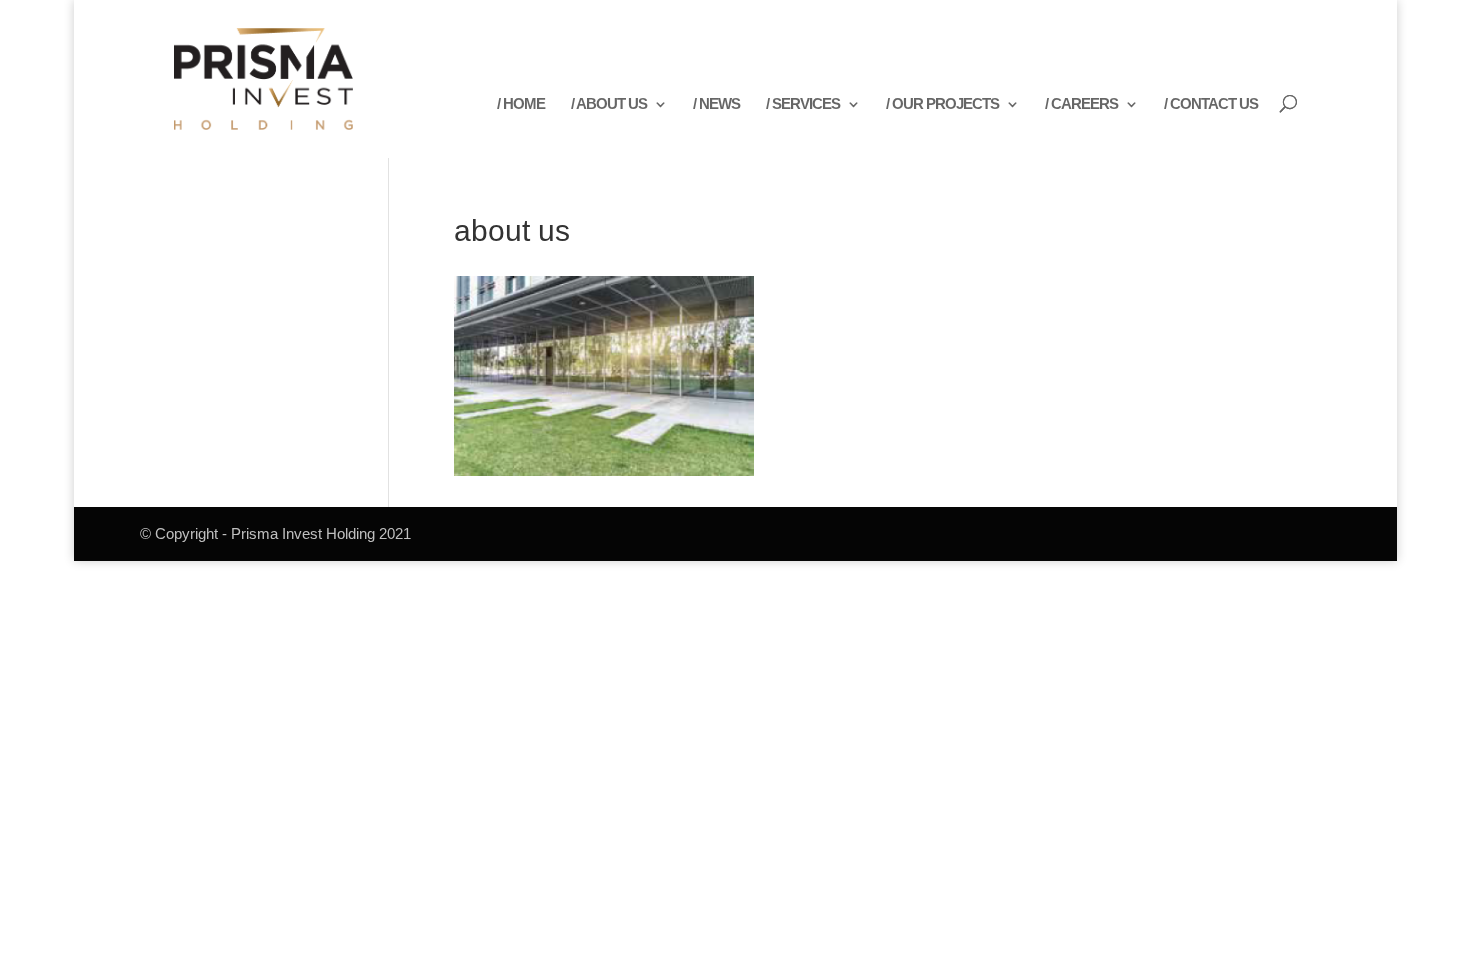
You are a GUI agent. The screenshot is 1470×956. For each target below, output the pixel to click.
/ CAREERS (1081, 104)
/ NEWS (716, 104)
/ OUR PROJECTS (942, 104)
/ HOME (521, 104)
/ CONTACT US (1211, 104)
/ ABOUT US (609, 104)
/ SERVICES (803, 104)
